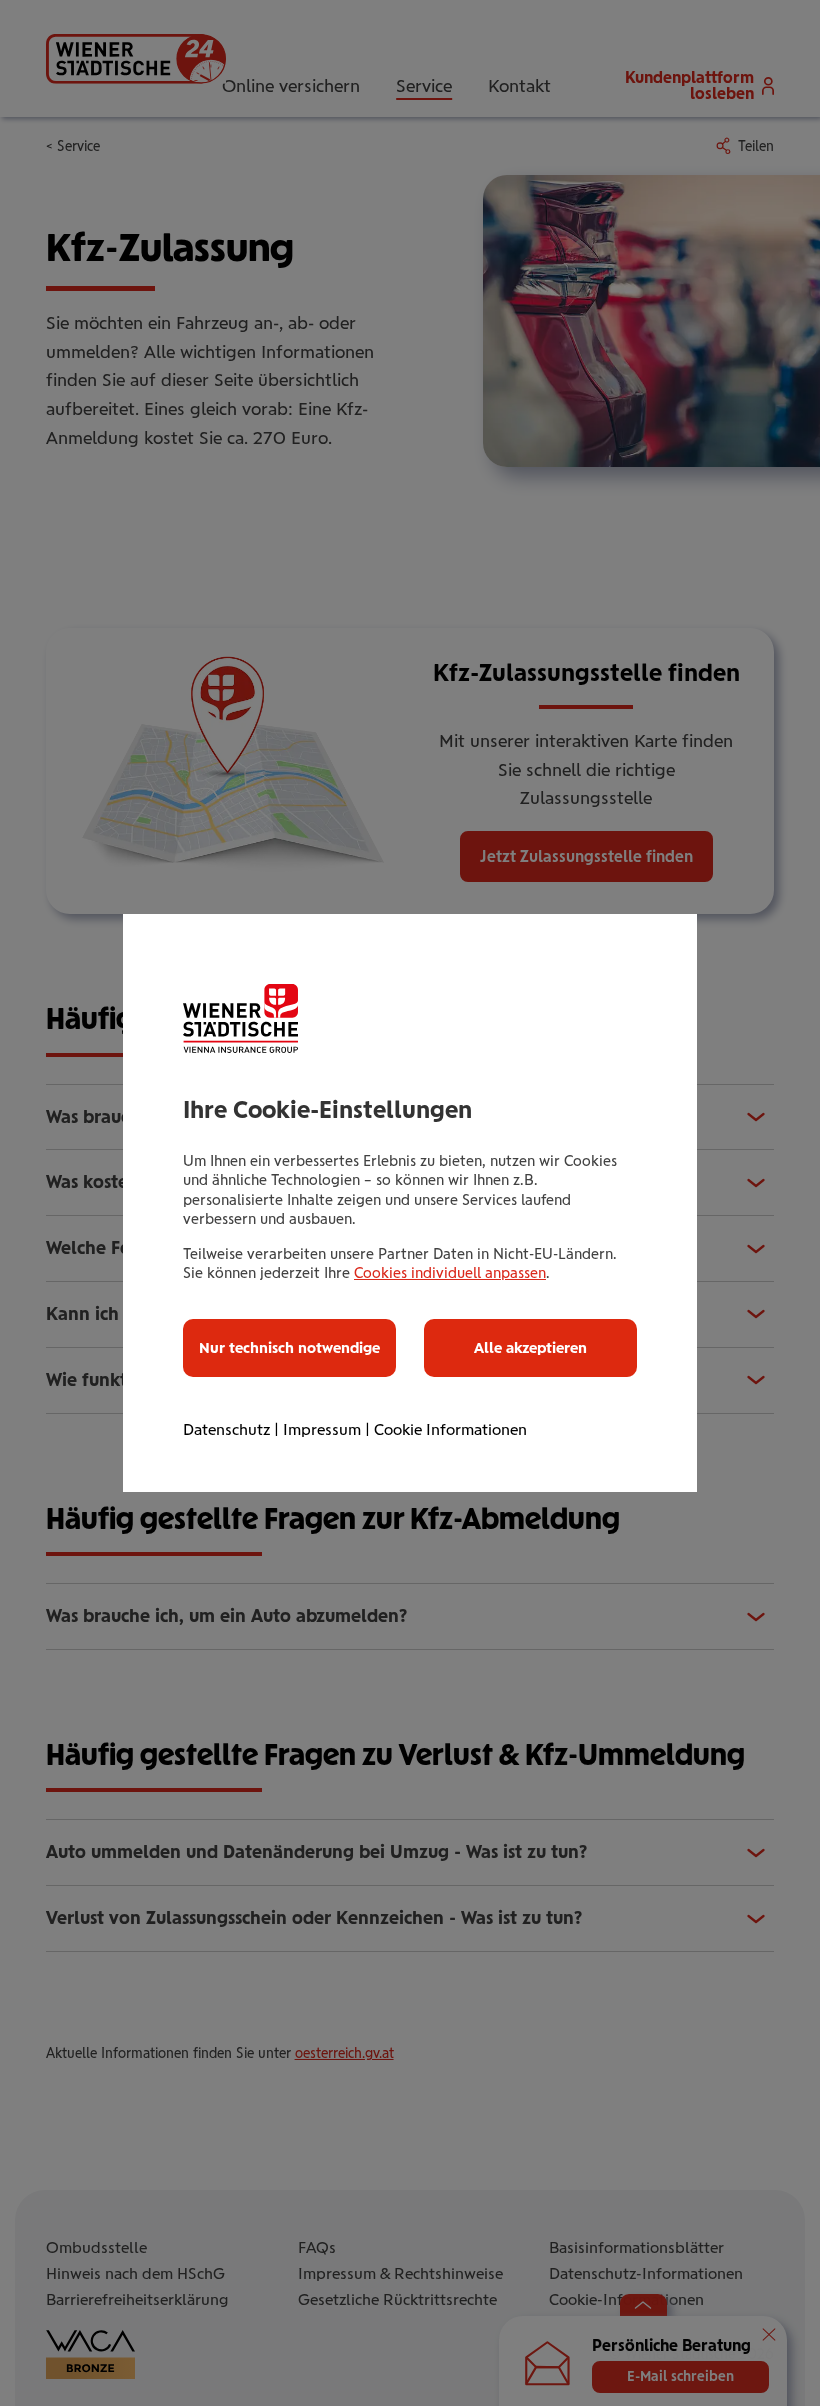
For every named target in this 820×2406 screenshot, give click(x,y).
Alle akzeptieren (530, 1348)
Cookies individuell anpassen (450, 1273)
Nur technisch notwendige (289, 1348)
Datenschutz (226, 1429)
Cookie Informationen (450, 1429)
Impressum (322, 1429)
